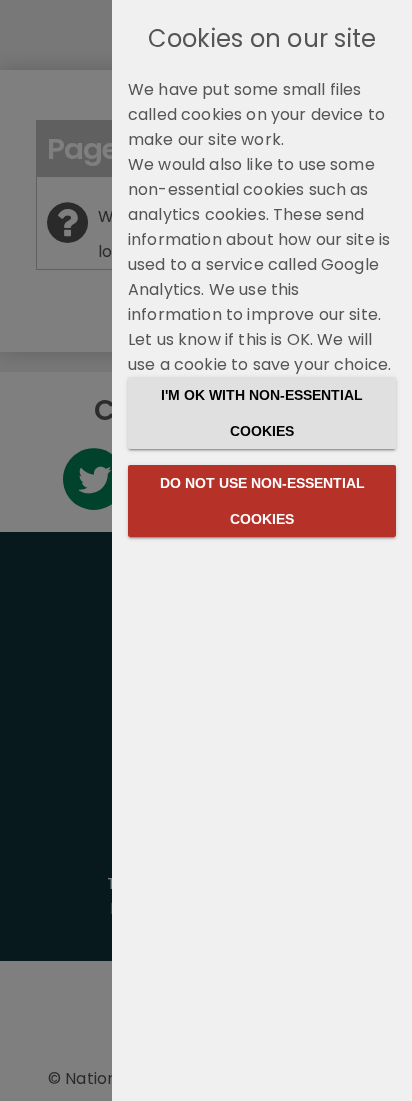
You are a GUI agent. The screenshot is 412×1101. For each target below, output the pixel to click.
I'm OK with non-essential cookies (262, 413)
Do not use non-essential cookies (262, 501)
